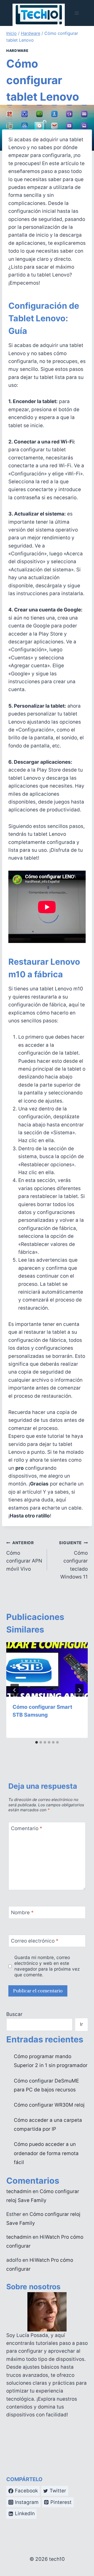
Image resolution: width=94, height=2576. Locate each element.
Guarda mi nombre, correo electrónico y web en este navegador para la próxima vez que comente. (47, 1966)
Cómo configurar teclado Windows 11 (73, 1560)
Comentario (27, 1828)
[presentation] (47, 1669)
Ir (81, 2024)
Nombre (22, 1913)
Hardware (17, 51)
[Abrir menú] (77, 13)
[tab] (37, 1742)
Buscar (14, 2014)
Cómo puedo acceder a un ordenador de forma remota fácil (46, 2153)
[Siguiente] (79, 1690)
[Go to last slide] (15, 1690)
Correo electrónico (35, 1941)
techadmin (19, 2191)
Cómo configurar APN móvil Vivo (24, 1556)
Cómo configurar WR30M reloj (49, 2105)
